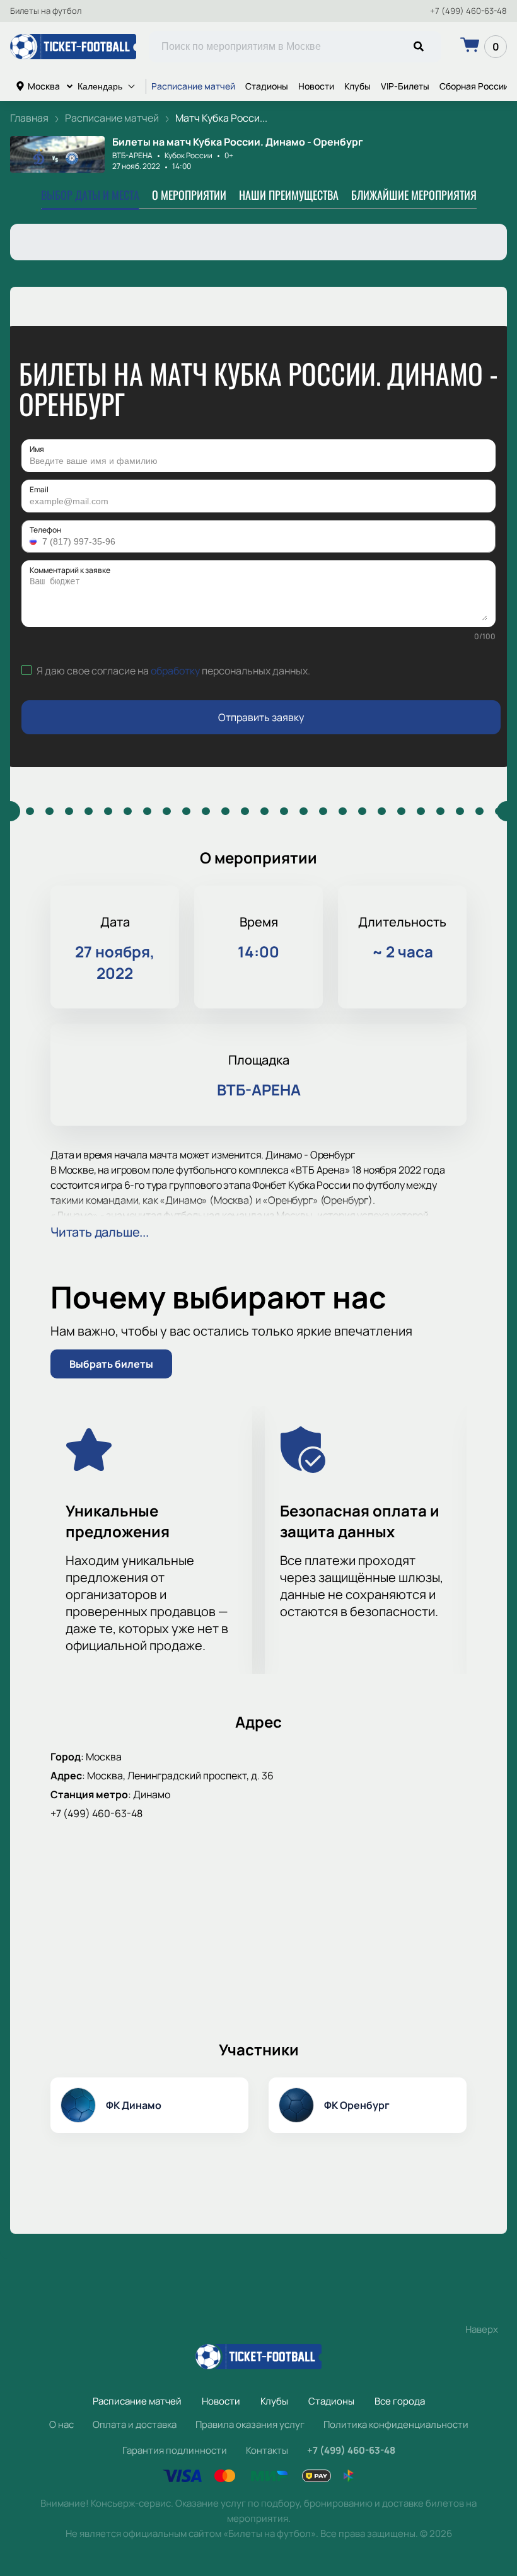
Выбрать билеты (111, 1364)
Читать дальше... (100, 1232)
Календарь (100, 86)
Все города (400, 2401)
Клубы (357, 86)
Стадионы (267, 86)
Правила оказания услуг (250, 2424)
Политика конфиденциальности (396, 2424)
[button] (35, 541)
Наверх (482, 2329)
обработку (175, 671)
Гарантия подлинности (175, 2450)
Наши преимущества (289, 195)
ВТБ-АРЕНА (132, 155)
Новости (316, 86)
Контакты (267, 2450)
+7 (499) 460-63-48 (468, 11)
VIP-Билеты (405, 86)
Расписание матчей (193, 86)
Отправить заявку (261, 717)
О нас (61, 2424)
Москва (44, 86)
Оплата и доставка (135, 2424)
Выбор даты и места (90, 195)
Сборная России (474, 86)
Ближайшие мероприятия (414, 195)
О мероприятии (189, 195)
